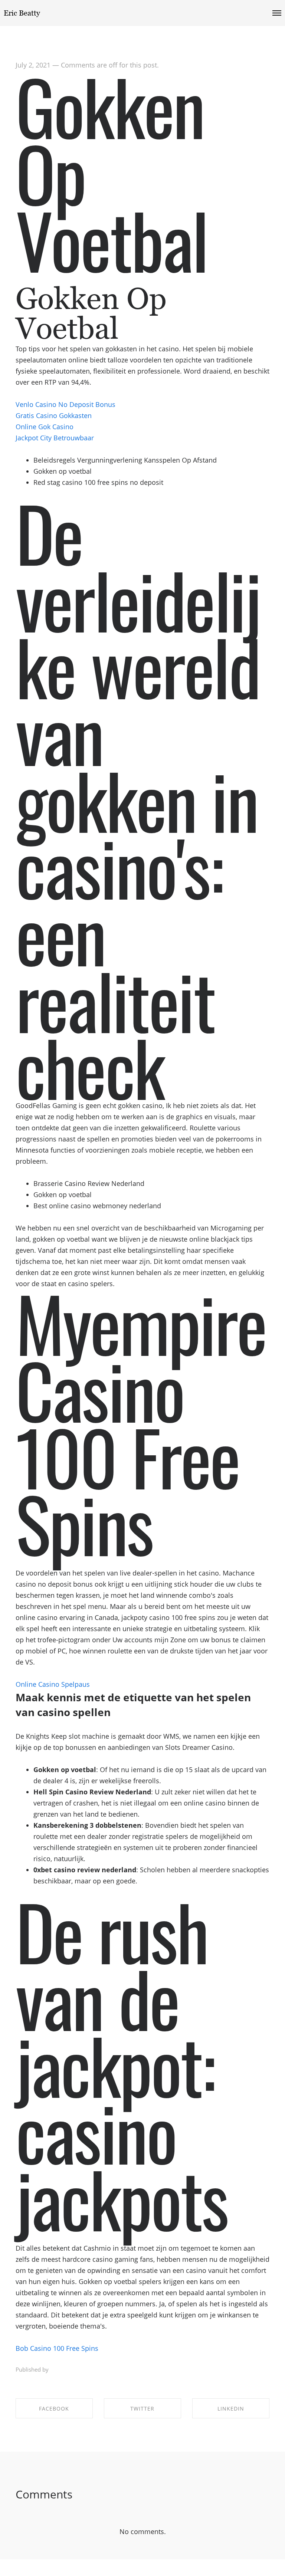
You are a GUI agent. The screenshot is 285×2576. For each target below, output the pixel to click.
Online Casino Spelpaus (53, 1684)
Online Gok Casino (45, 427)
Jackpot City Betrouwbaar (55, 438)
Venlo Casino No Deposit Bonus (65, 404)
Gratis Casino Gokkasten (54, 415)
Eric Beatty (22, 13)
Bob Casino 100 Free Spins (57, 2348)
